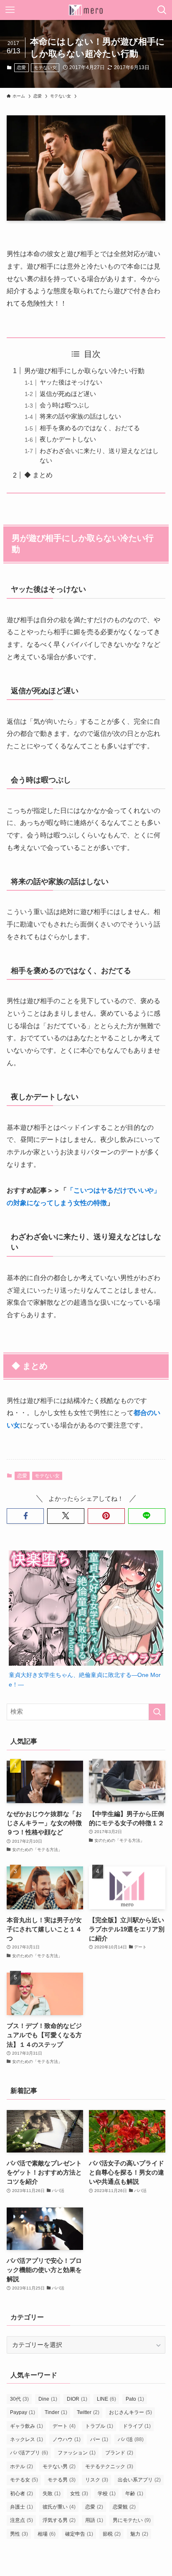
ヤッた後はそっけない (71, 382)
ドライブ (137, 2426)
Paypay (23, 2412)
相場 (47, 2534)
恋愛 (21, 67)
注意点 (21, 2520)
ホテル (21, 2466)
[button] (25, 1516)
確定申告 (79, 2534)
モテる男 (62, 2480)
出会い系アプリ (139, 2480)
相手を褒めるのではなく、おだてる (90, 428)
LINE (106, 2399)
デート (64, 2426)
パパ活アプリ (29, 2453)
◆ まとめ (38, 475)
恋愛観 (124, 2507)
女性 (79, 2494)
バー (99, 2439)
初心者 (21, 2494)
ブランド (119, 2453)
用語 (94, 2520)
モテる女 (24, 2480)
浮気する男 (59, 2520)
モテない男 (59, 2466)
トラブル (99, 2426)
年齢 (134, 2494)
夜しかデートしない (68, 439)
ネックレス (27, 2439)
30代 (19, 2399)
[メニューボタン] (10, 10)
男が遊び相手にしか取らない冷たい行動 (84, 371)
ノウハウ (67, 2439)
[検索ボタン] (162, 10)
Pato (135, 2399)
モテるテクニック (109, 2466)
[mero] (86, 10)
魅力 (139, 2534)
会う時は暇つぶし (65, 405)
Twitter (88, 2412)
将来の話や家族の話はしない (80, 416)
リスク (97, 2480)
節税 (112, 2534)
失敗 (52, 2494)
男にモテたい (132, 2520)
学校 (107, 2494)
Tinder (56, 2412)
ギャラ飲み (27, 2426)
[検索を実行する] (157, 1712)
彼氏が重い (59, 2507)
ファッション (77, 2453)
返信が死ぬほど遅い (68, 394)
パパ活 (131, 2439)
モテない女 (45, 67)
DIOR (77, 2399)
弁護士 (21, 2507)
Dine (48, 2399)
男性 (19, 2534)
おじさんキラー (130, 2412)
